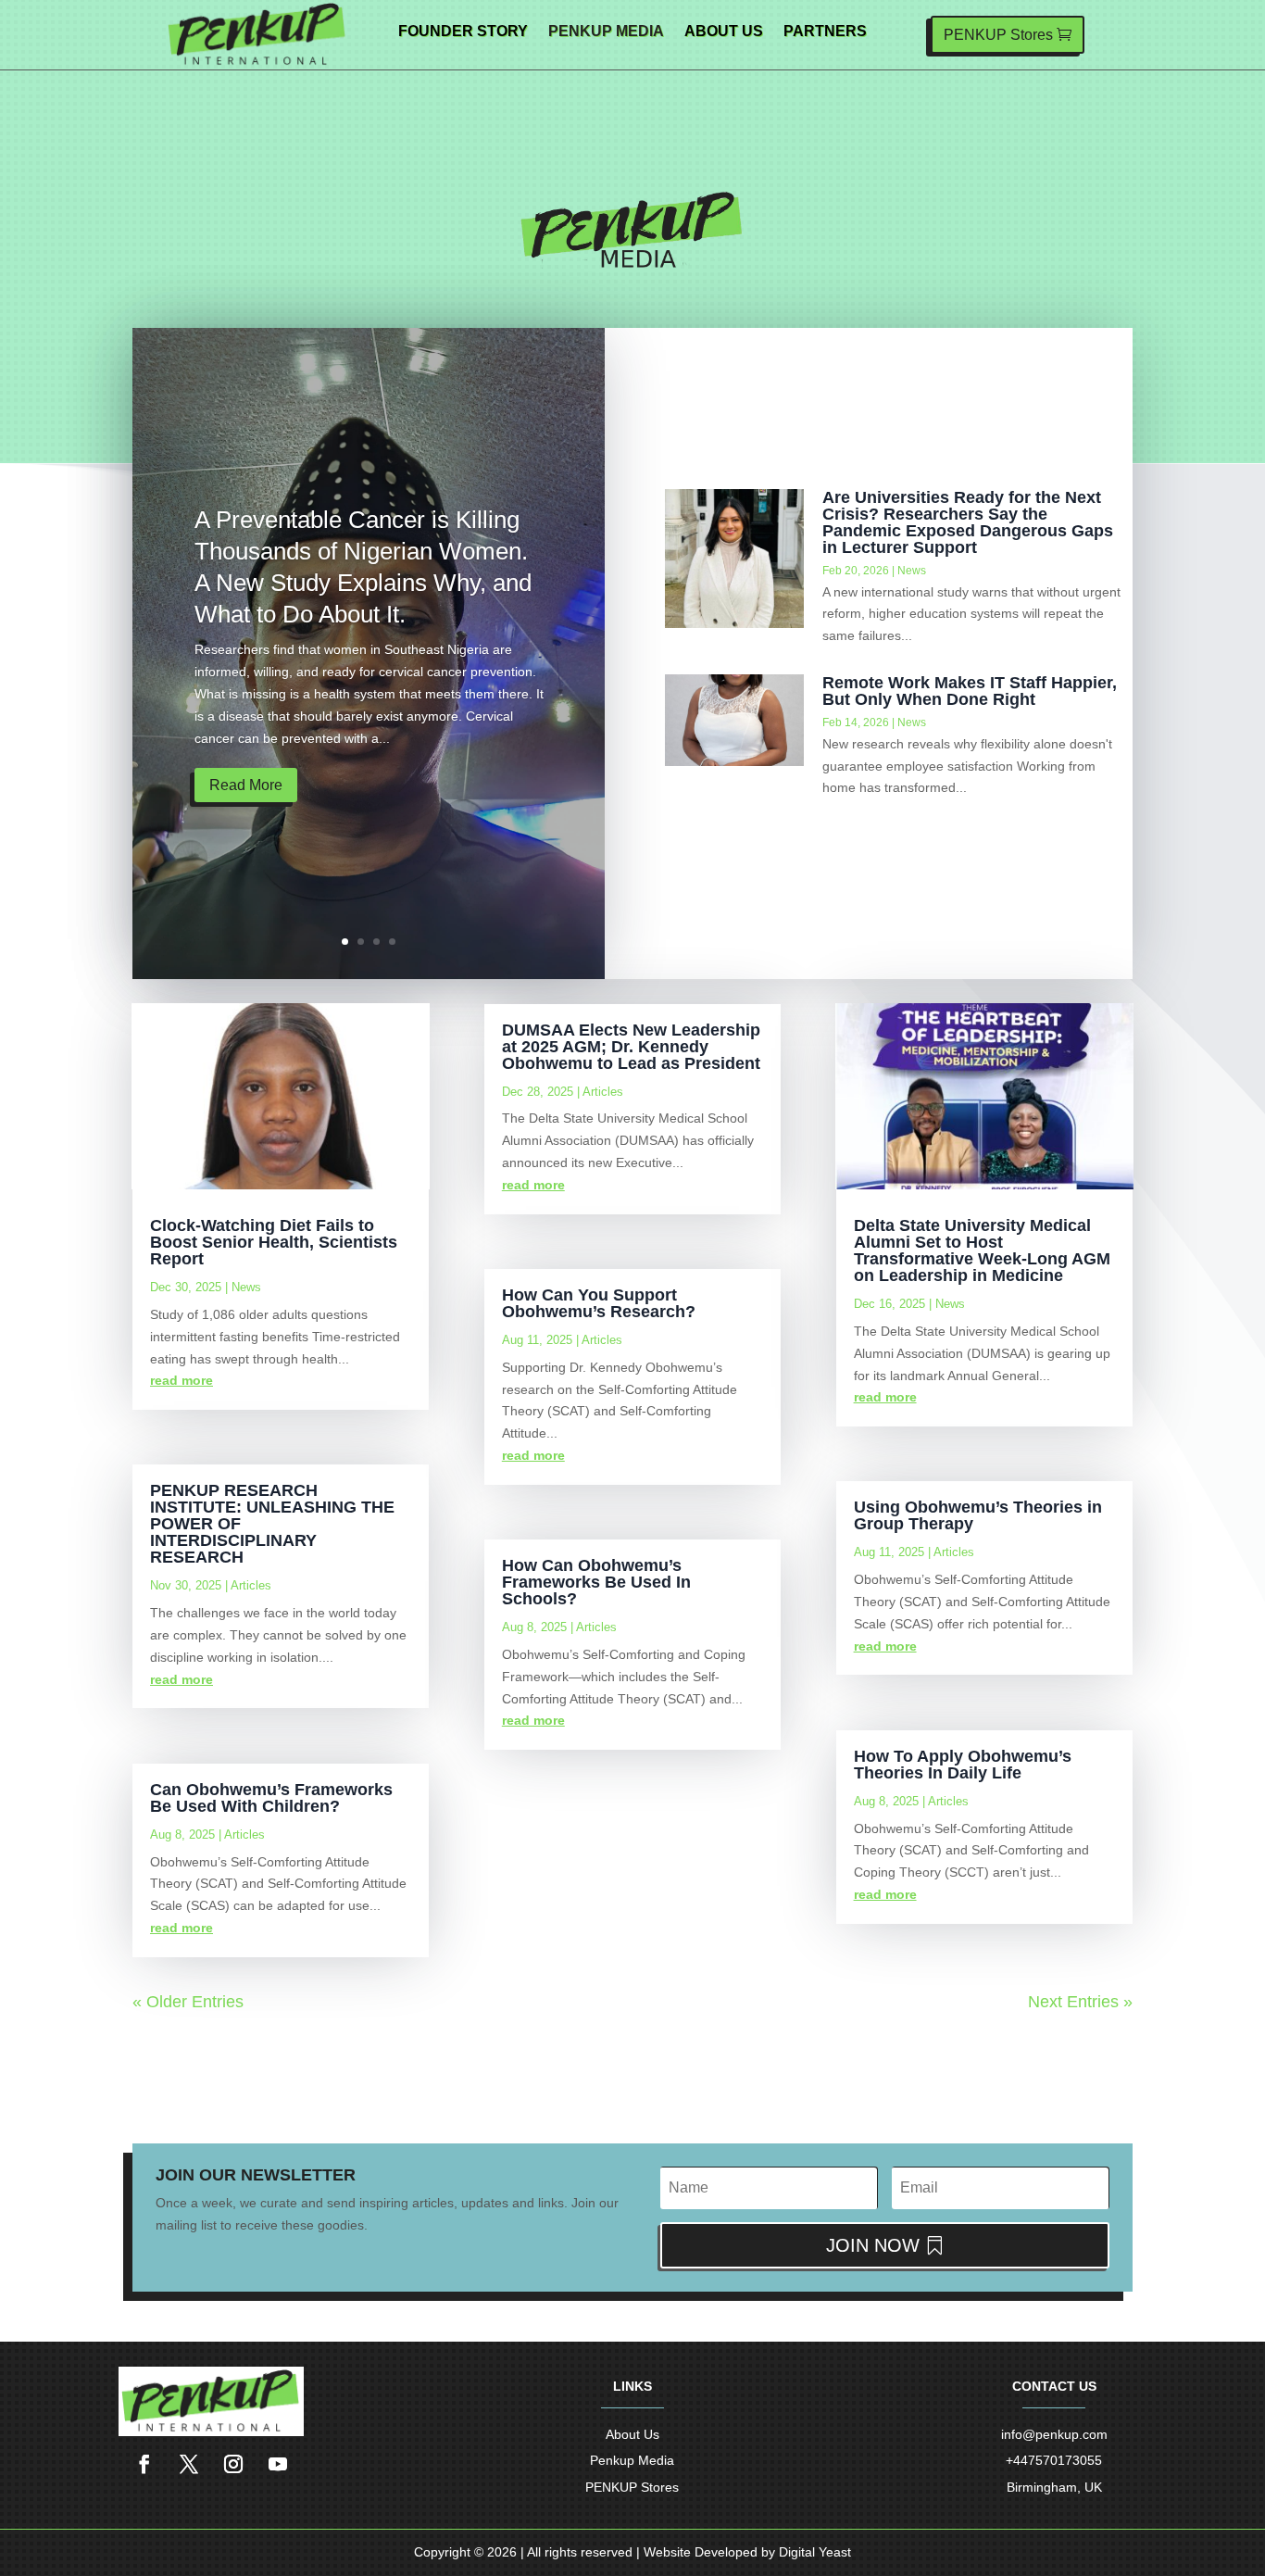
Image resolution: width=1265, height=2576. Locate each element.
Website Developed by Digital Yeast (747, 2552)
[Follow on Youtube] (278, 2464)
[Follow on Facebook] (144, 2464)
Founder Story (463, 32)
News (912, 571)
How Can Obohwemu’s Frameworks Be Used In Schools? (596, 1582)
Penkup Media (606, 32)
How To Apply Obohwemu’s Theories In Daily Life (963, 1765)
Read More (246, 785)
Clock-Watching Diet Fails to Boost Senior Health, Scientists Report (274, 1242)
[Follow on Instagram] (233, 2464)
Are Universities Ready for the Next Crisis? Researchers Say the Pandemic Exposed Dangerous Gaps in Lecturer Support (968, 522)
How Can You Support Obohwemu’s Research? (599, 1303)
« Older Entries (188, 2002)
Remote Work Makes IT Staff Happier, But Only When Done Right (970, 691)
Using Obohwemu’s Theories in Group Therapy (978, 1515)
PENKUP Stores (998, 35)
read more (182, 1380)
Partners (825, 32)
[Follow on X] (189, 2464)
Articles (251, 1585)
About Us (724, 32)
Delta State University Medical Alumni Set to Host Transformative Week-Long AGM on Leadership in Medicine (982, 1250)
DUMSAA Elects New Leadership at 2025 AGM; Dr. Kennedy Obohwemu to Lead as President (631, 1047)
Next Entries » (1080, 2002)
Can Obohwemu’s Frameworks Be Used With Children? (271, 1798)
